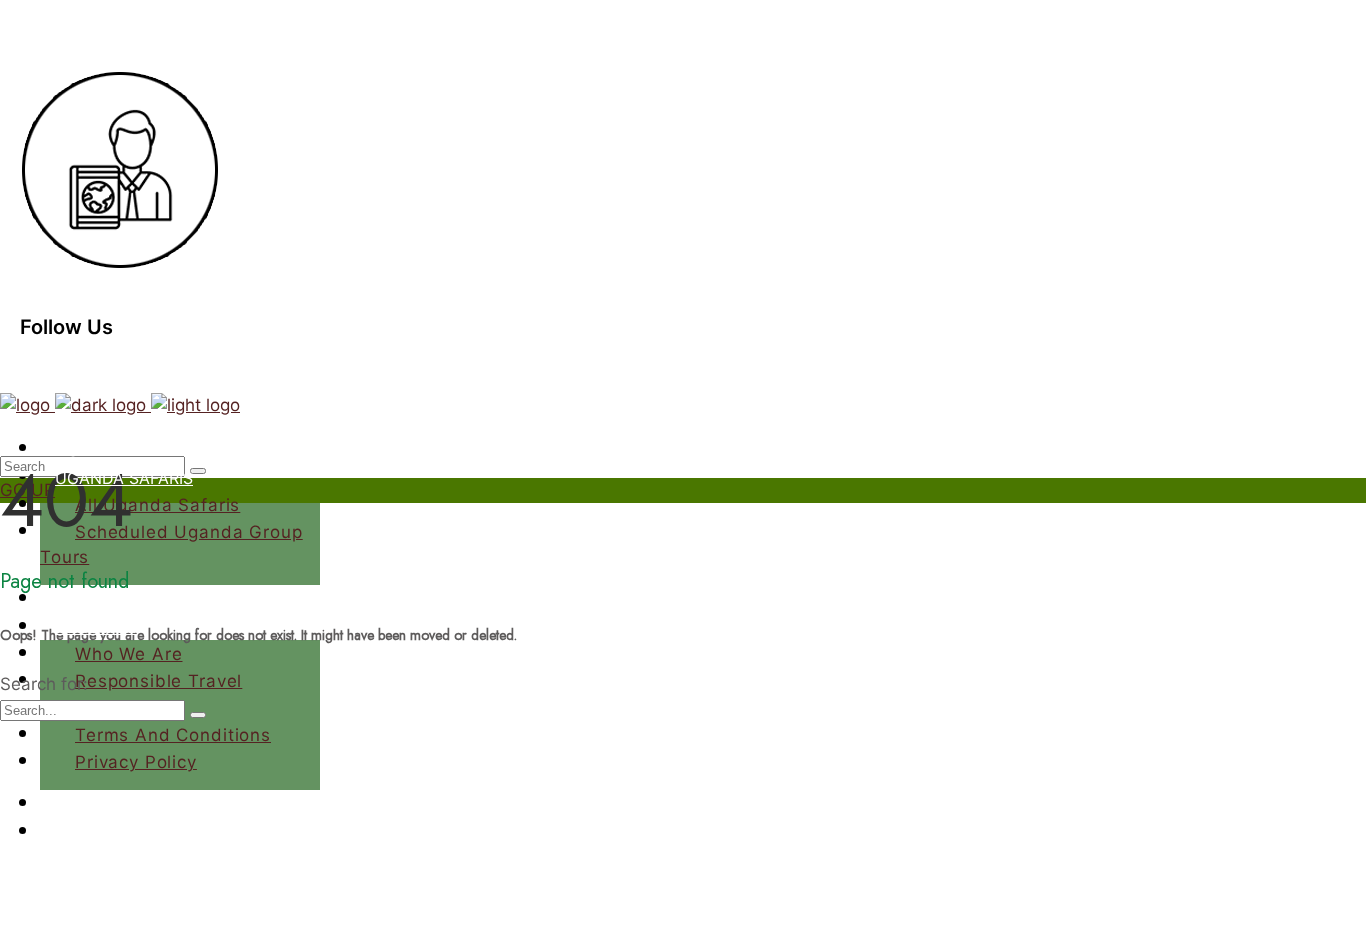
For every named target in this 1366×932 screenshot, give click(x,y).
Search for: (44, 684)
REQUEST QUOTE (104, 908)
